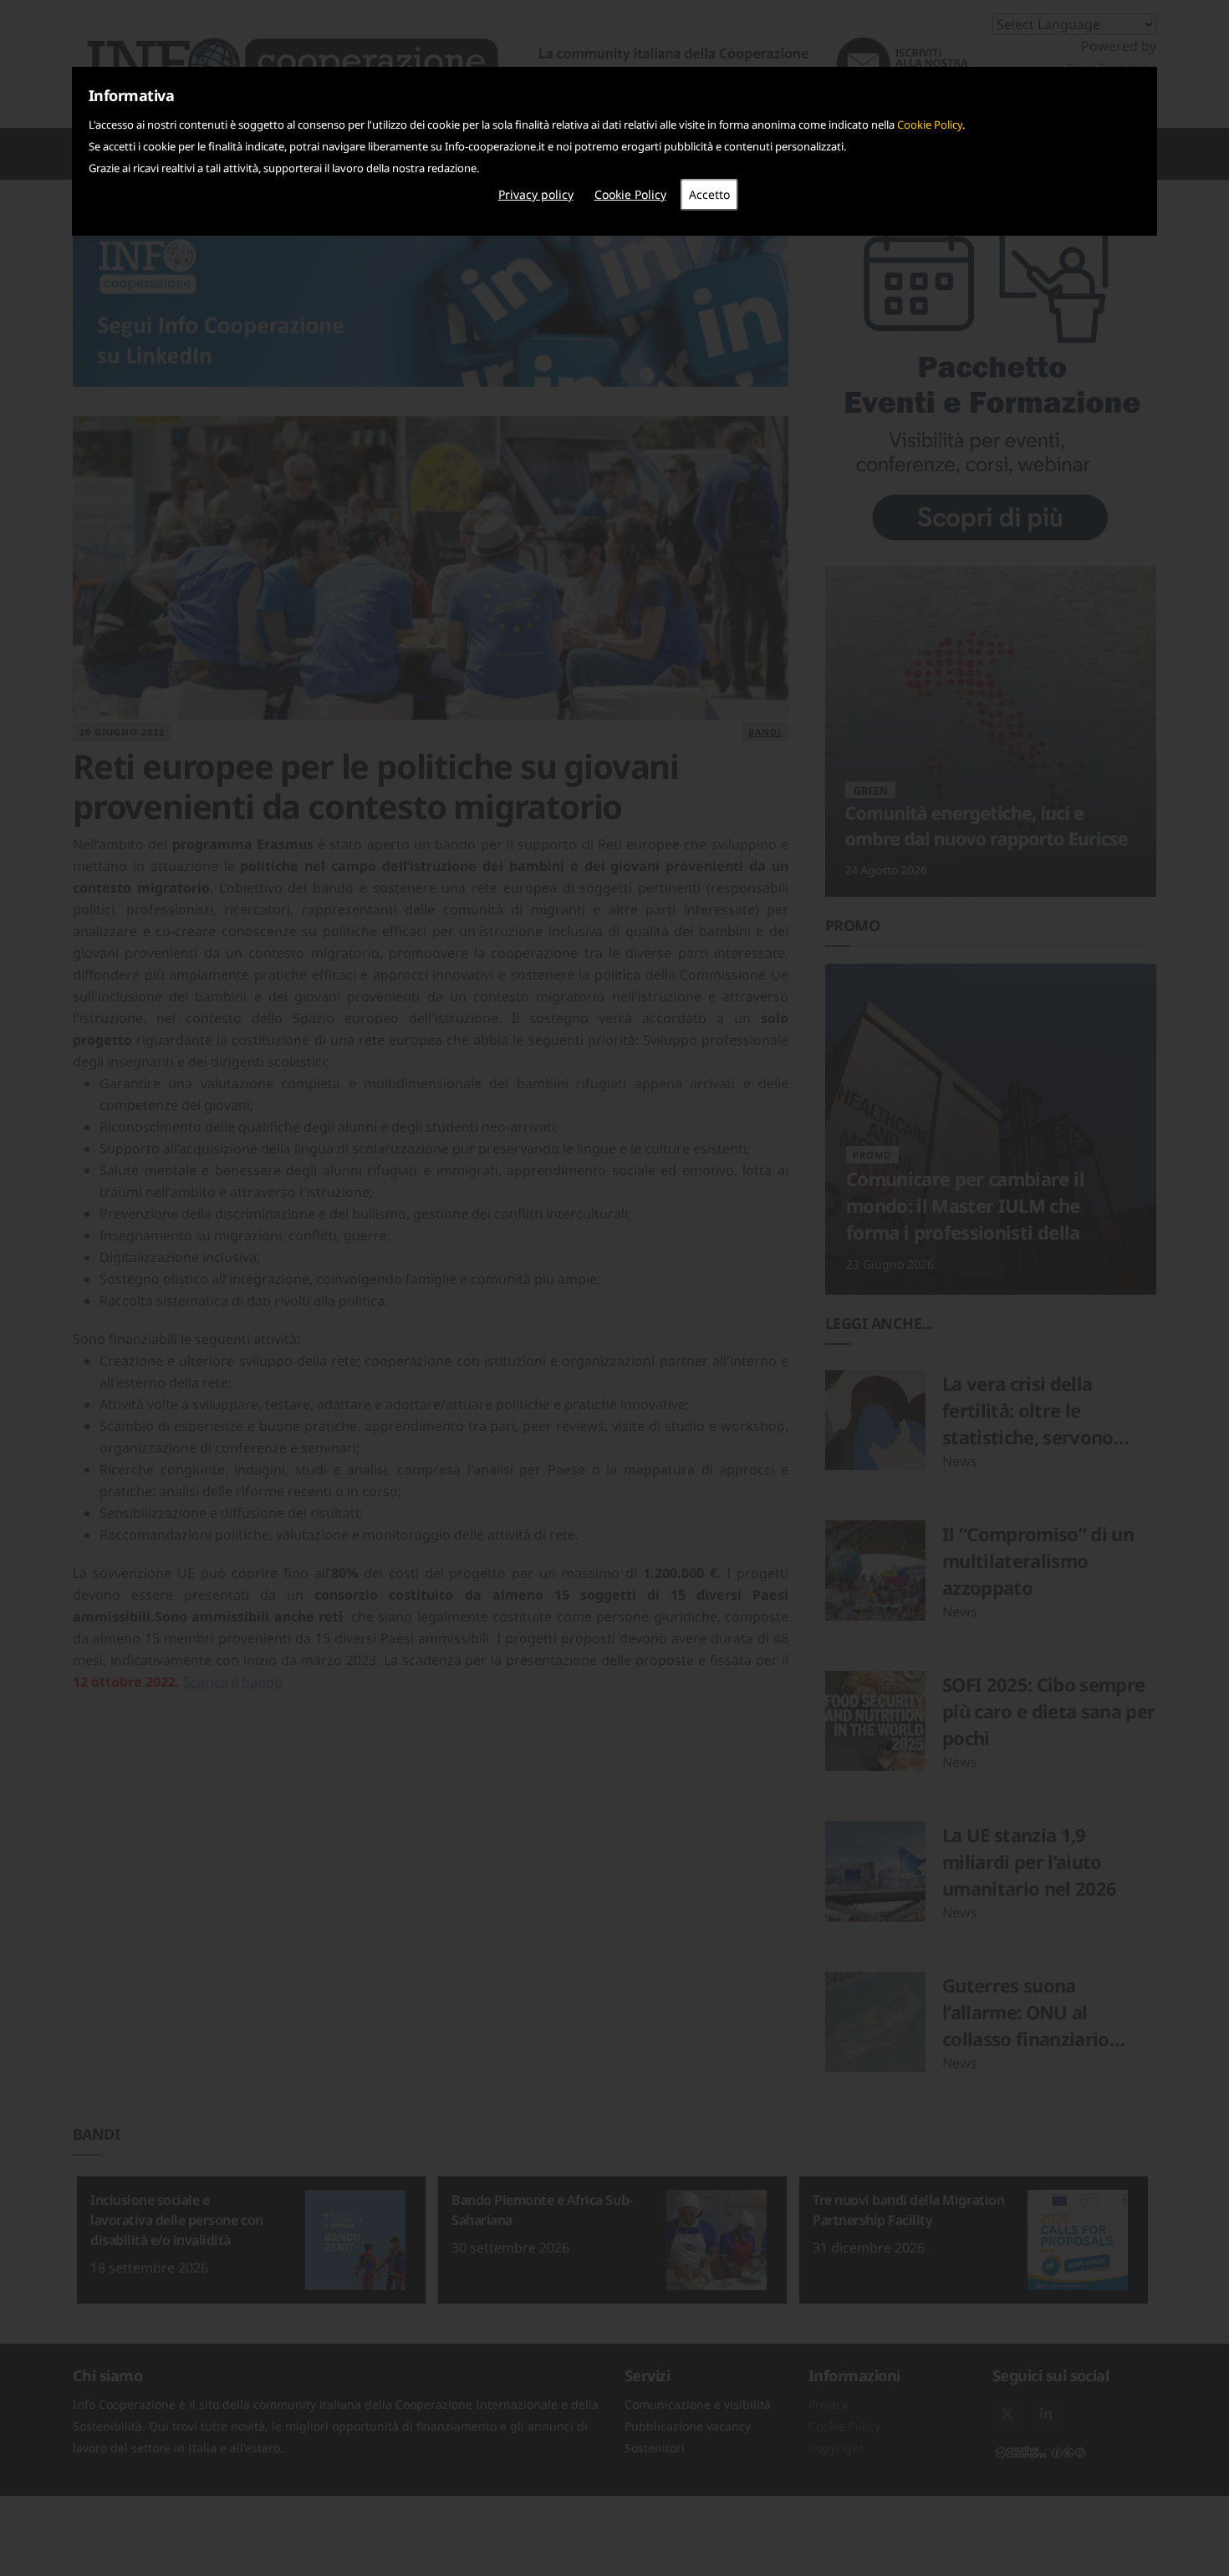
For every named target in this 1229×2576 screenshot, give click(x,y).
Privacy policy (536, 194)
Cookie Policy (930, 125)
